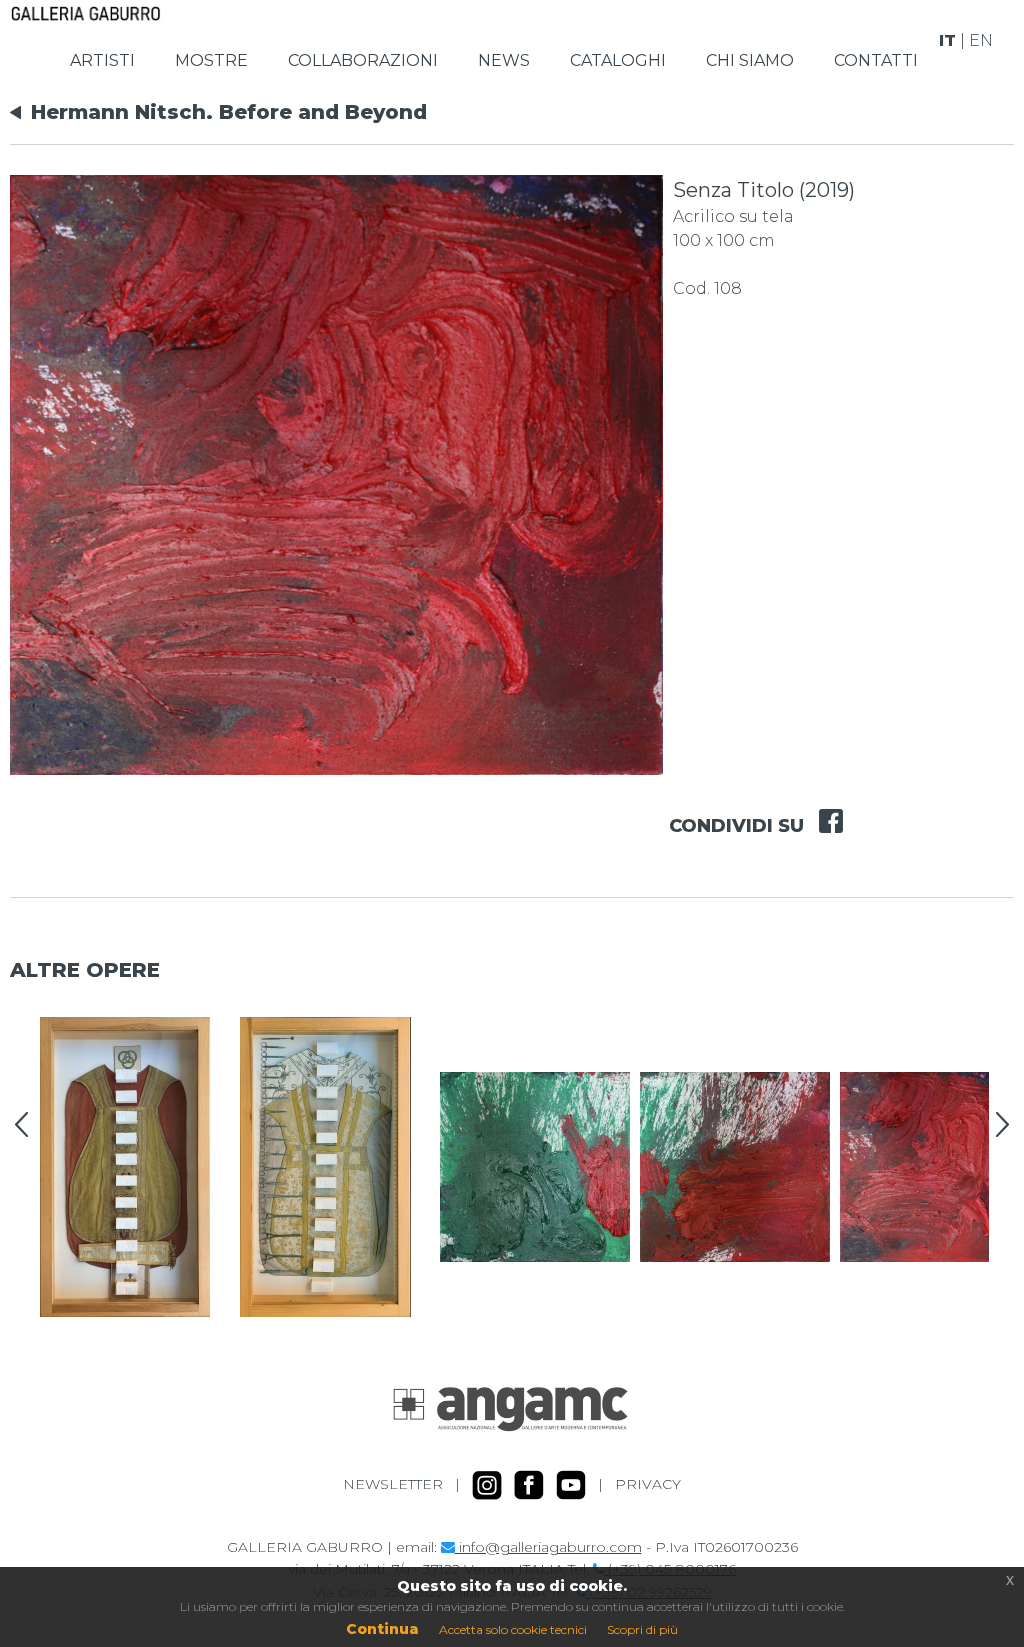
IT (947, 40)
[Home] (85, 11)
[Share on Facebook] (823, 808)
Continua (382, 1629)
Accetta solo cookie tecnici (513, 1629)
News (504, 60)
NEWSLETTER (393, 1483)
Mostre (211, 60)
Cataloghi (618, 60)
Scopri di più (642, 1629)
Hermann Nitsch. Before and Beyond (229, 112)
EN (981, 40)
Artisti (102, 60)
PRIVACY (648, 1483)
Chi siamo (750, 60)
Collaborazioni (363, 60)
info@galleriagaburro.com (548, 1547)
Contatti (876, 60)
